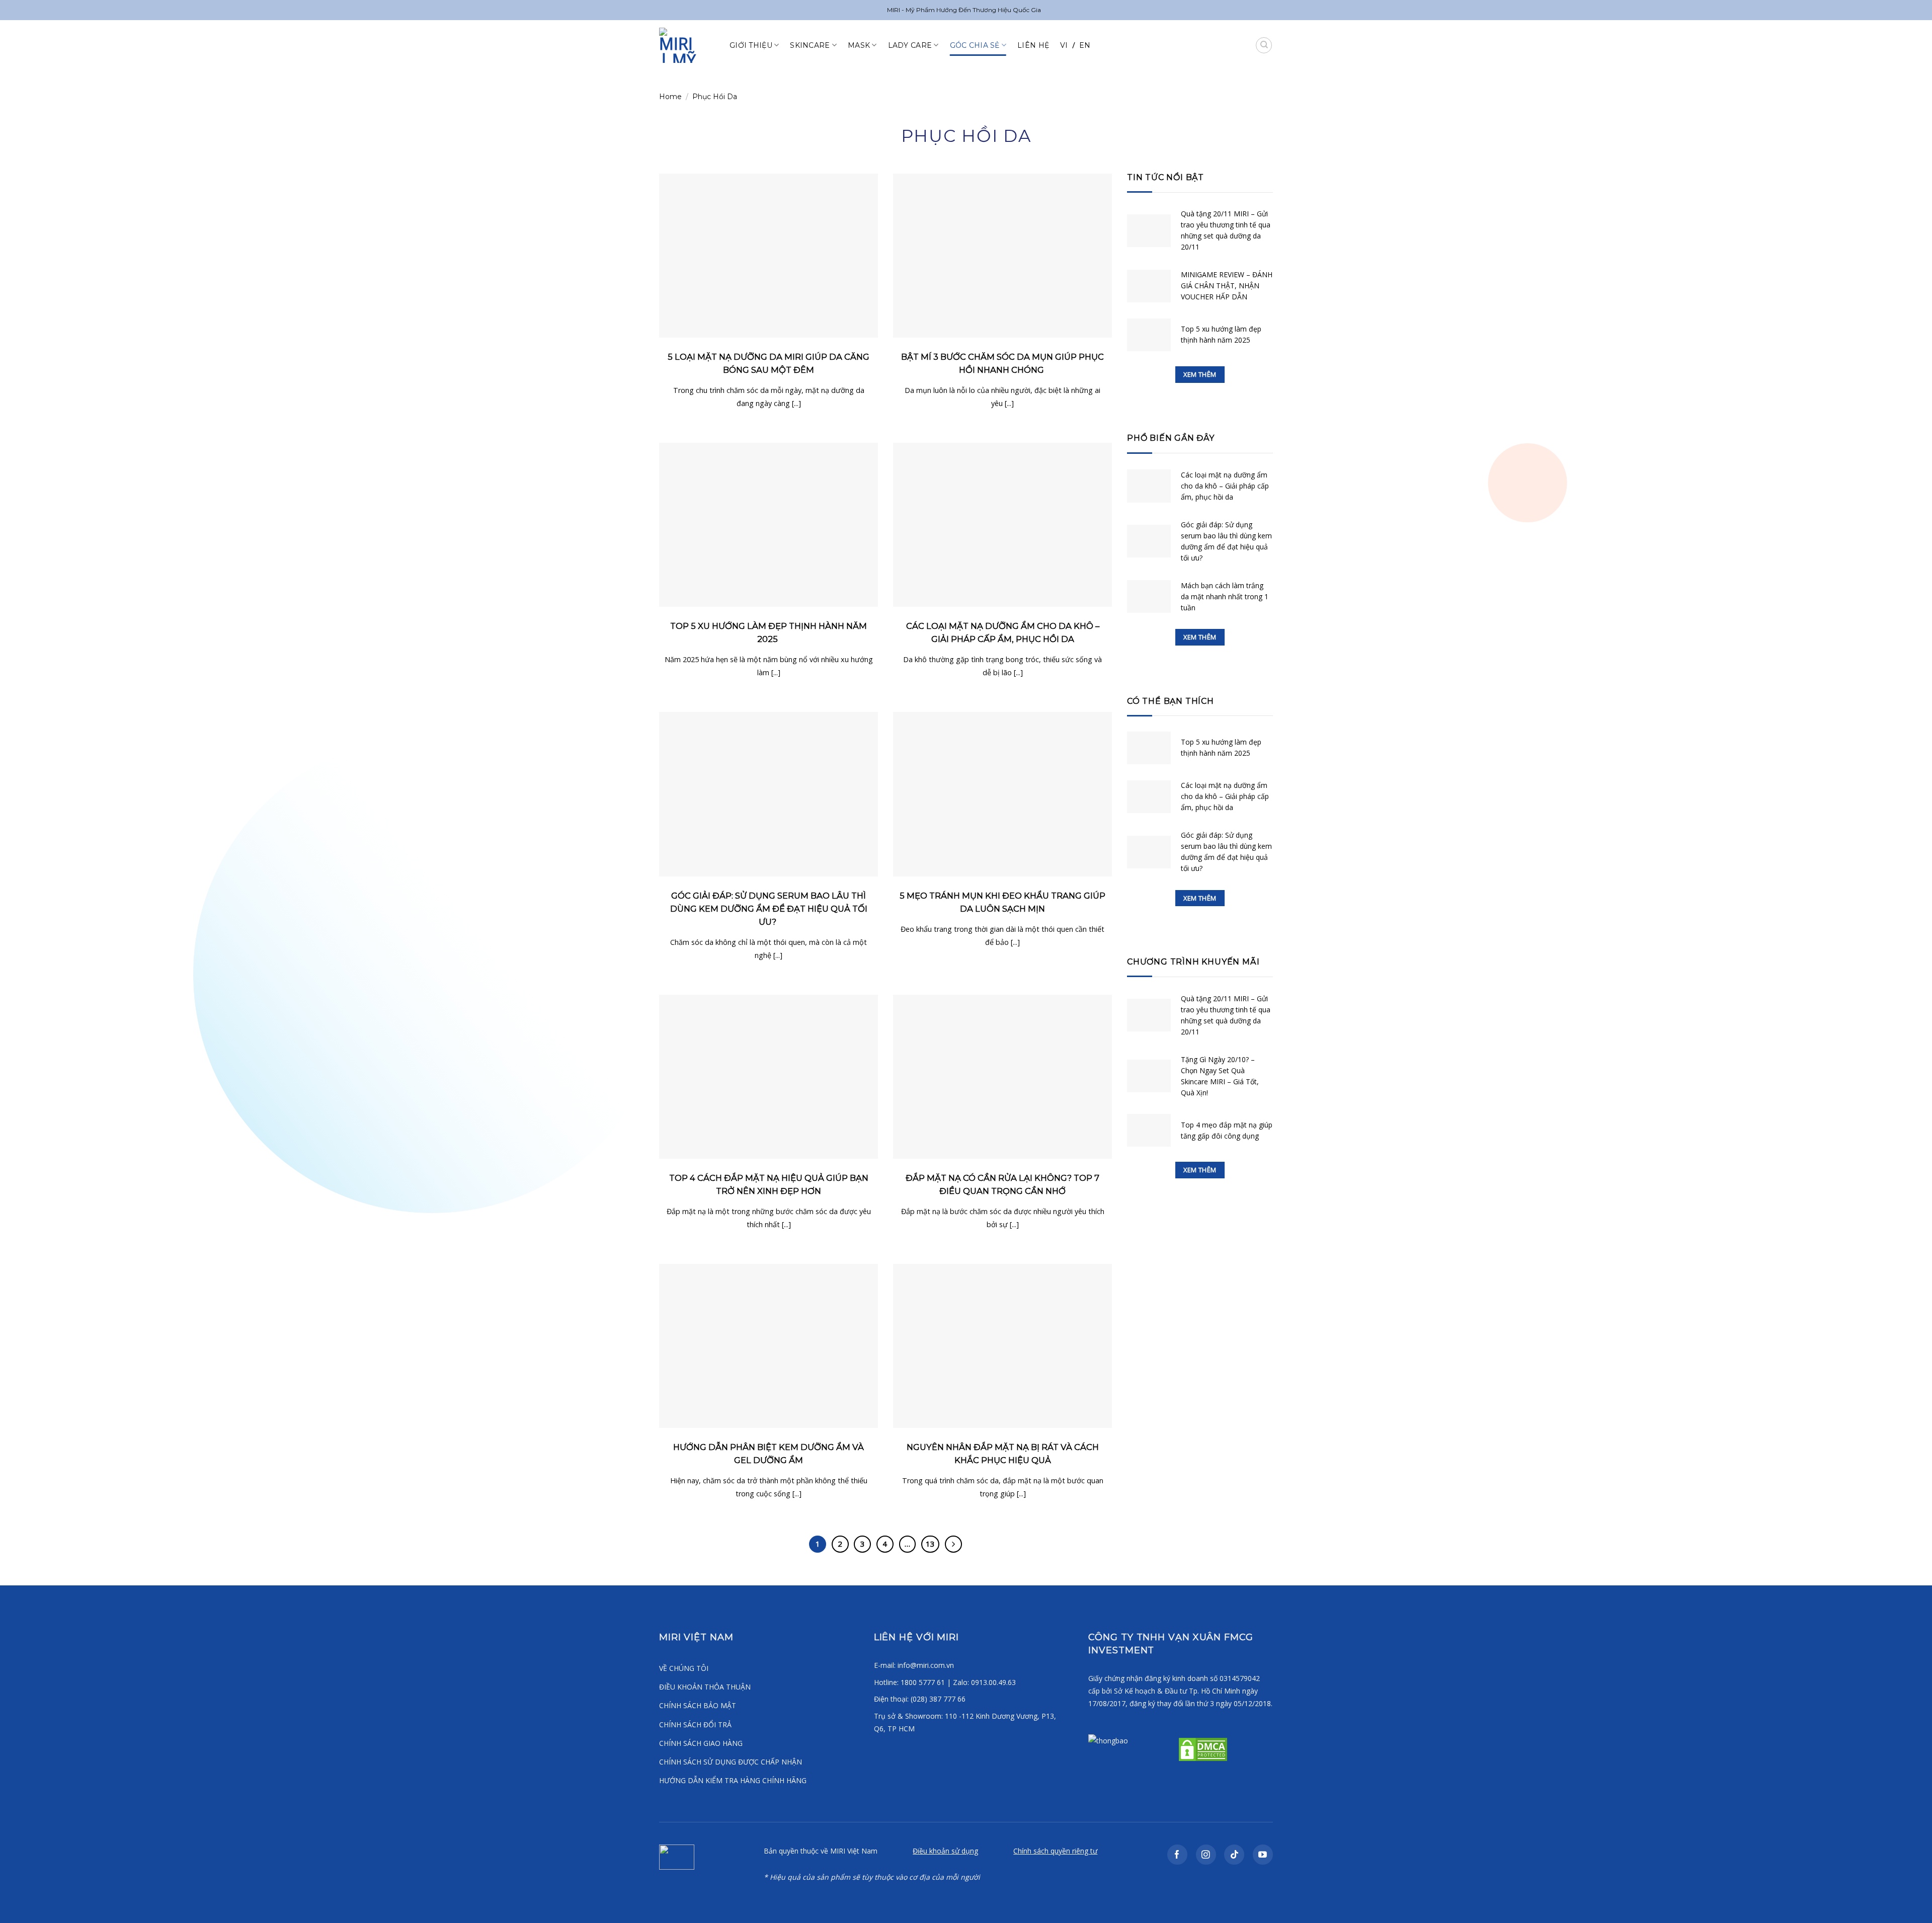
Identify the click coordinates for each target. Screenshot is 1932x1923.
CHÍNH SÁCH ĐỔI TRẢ (695, 1725)
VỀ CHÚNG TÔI (684, 1668)
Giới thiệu (751, 45)
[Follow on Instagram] (1206, 1855)
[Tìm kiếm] (1264, 45)
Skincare (810, 45)
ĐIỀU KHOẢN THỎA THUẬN (705, 1687)
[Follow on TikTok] (1234, 1855)
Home (670, 97)
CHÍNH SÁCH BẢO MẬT (698, 1705)
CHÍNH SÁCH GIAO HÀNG (701, 1743)
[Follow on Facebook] (1177, 1855)
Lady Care (910, 45)
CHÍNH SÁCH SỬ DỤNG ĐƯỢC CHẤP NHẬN (731, 1762)
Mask (859, 45)
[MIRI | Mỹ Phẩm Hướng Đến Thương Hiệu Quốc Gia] (687, 45)
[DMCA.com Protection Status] (1202, 1749)
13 (930, 1544)
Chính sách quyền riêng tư (1055, 1851)
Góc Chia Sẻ (975, 45)
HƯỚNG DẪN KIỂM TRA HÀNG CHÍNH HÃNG (733, 1780)
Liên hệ (1033, 45)
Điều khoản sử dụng (945, 1851)
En (1085, 45)
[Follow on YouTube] (1263, 1855)
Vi (1064, 45)
